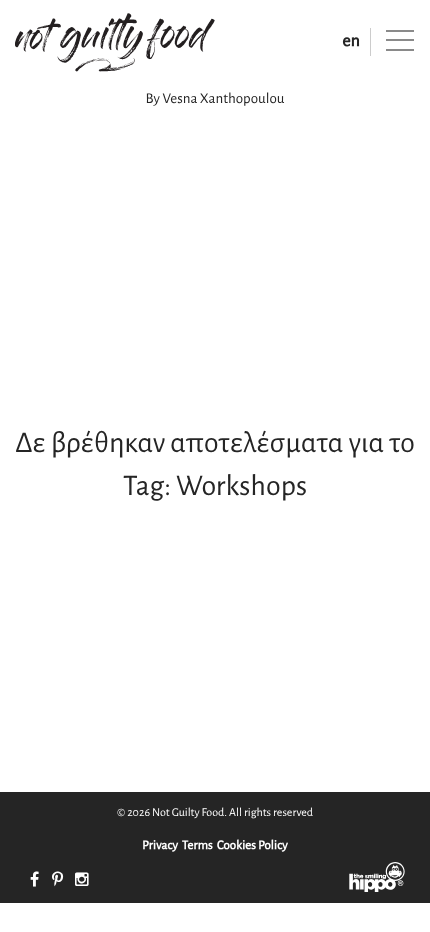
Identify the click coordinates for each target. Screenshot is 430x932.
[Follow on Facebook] (34, 881)
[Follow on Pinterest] (57, 881)
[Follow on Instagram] (82, 881)
